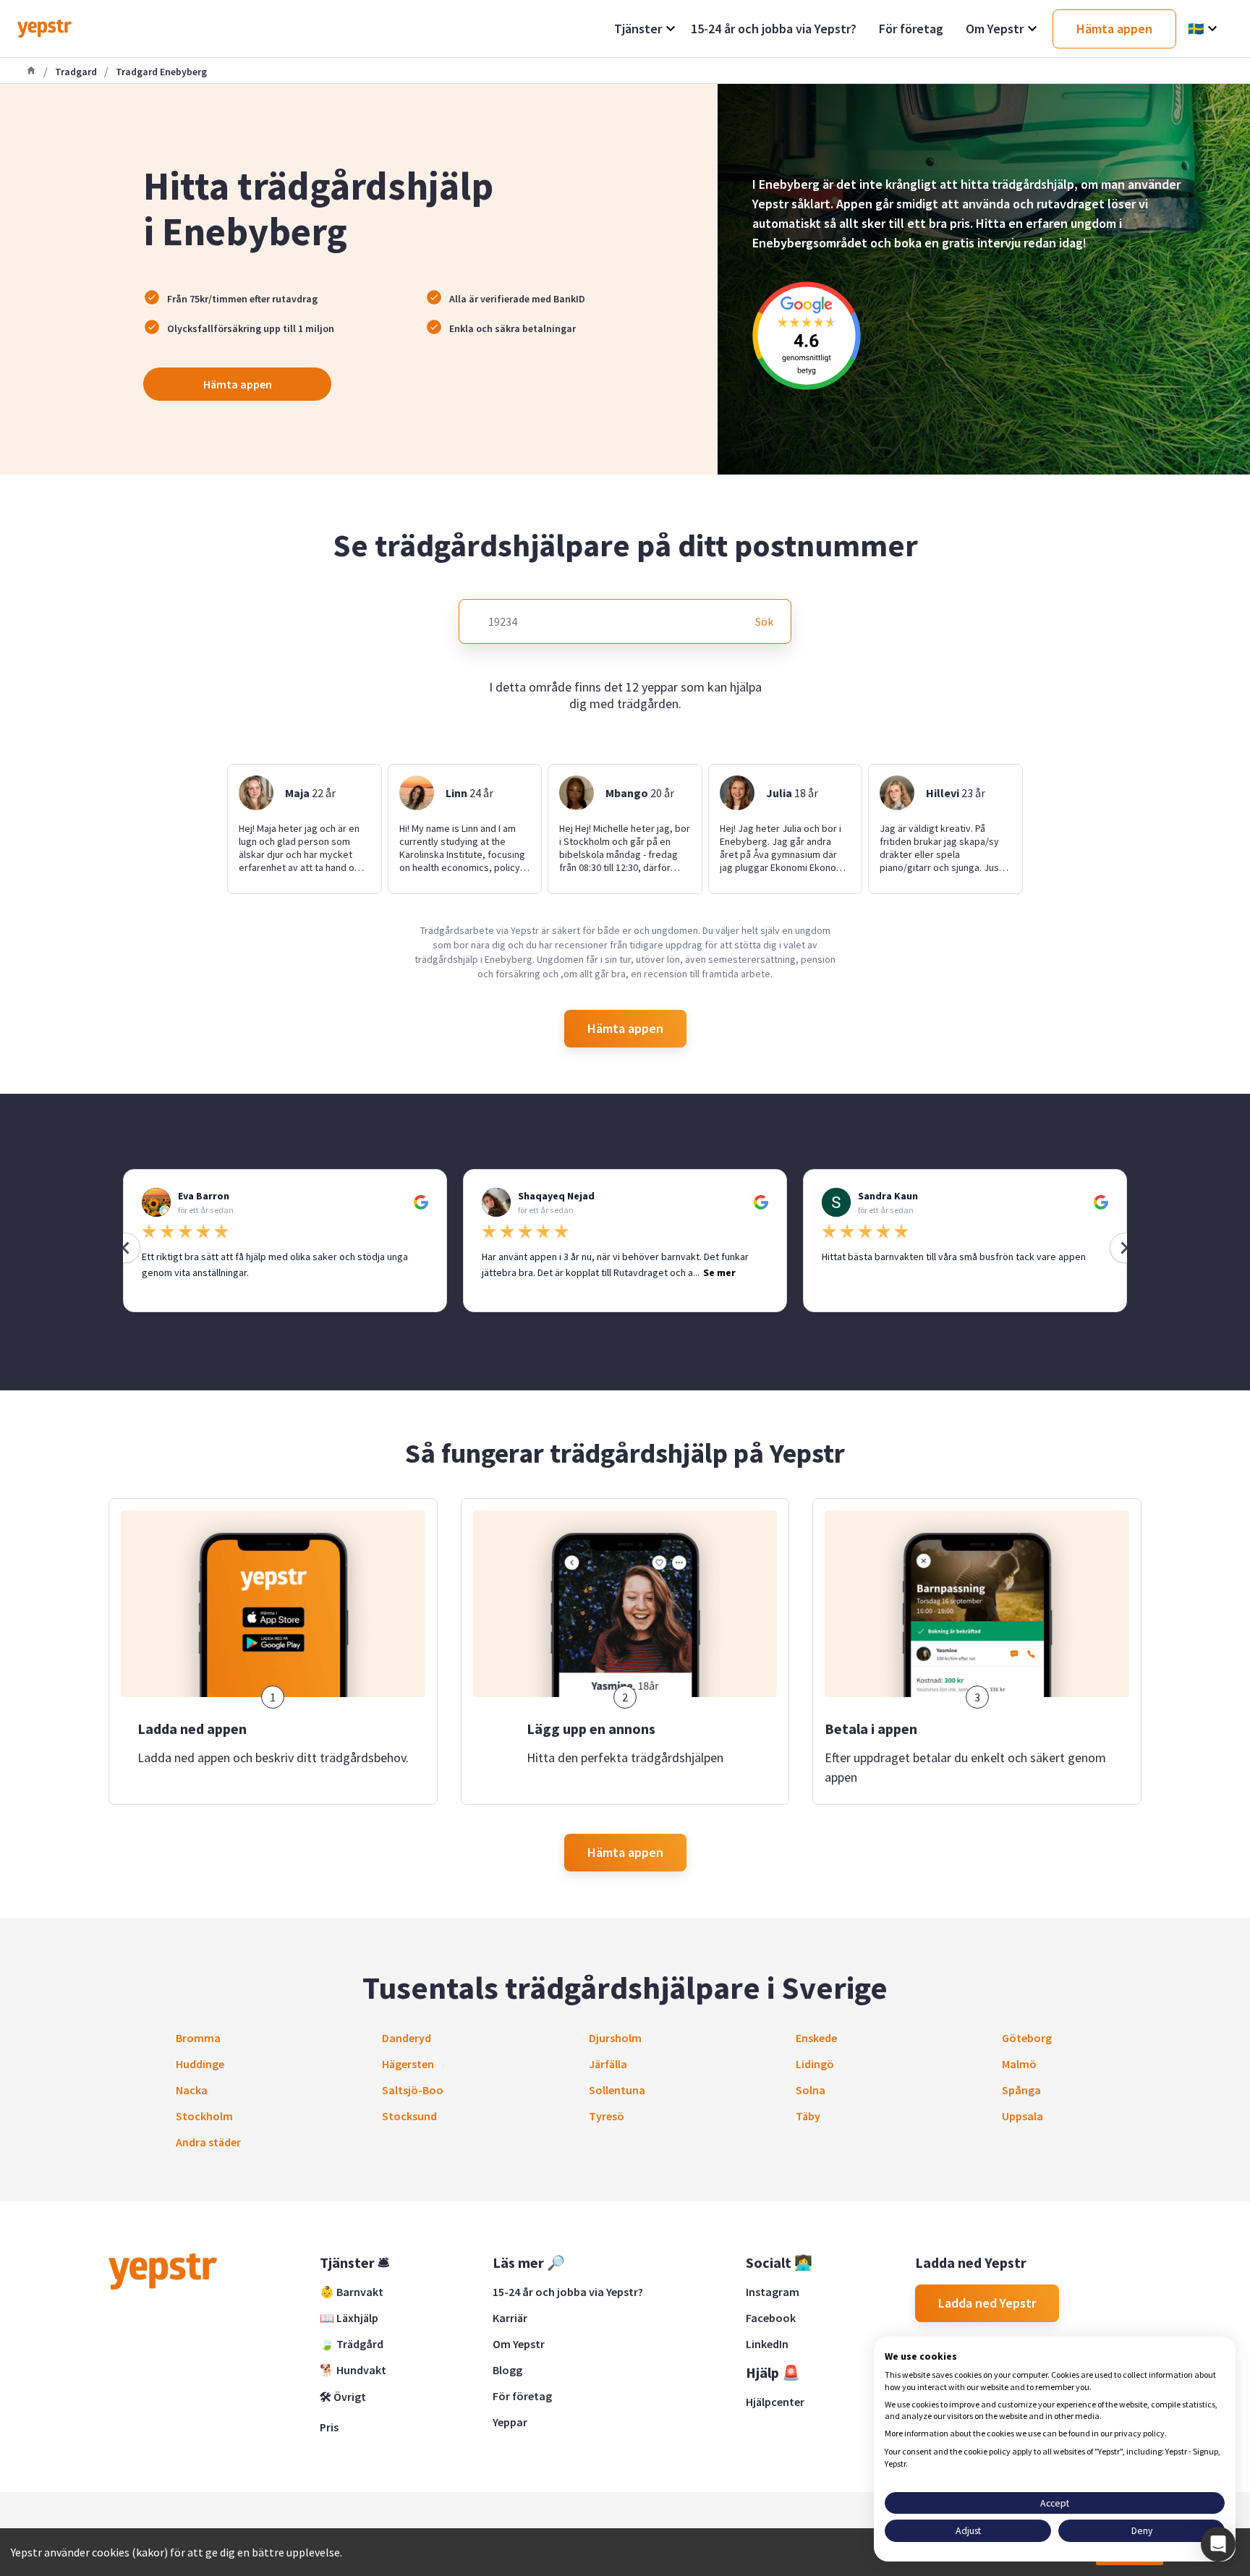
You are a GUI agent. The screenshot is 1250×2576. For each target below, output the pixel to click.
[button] (1218, 2544)
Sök (764, 621)
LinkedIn (767, 2344)
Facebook (771, 2318)
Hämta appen (238, 384)
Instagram (773, 2292)
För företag (522, 2396)
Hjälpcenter (775, 2402)
